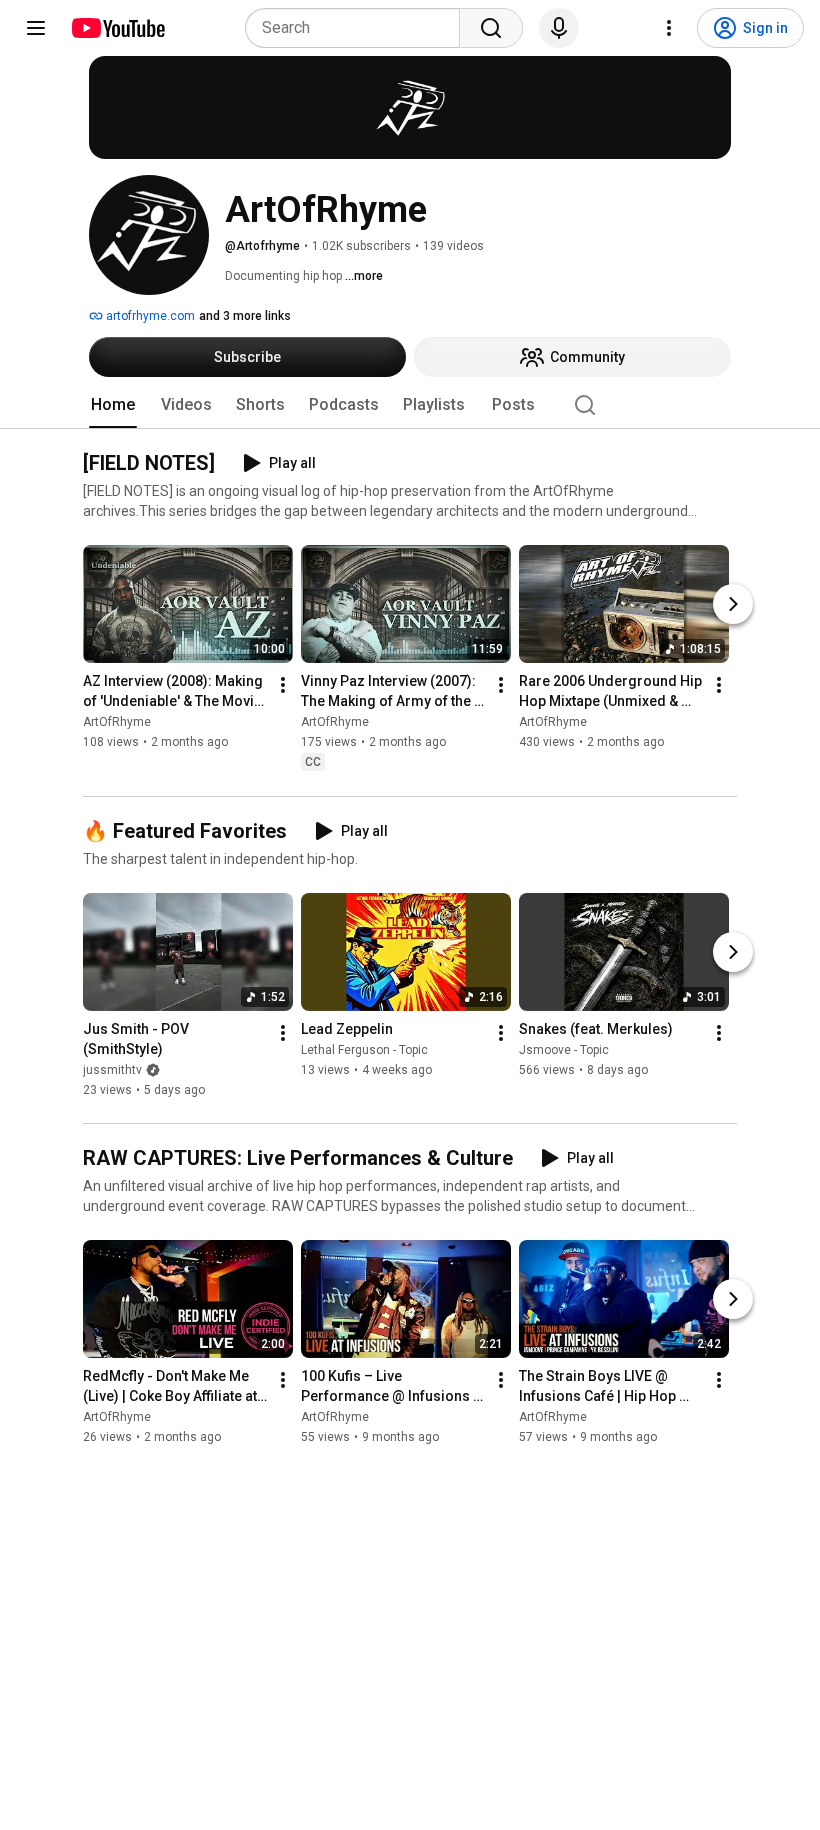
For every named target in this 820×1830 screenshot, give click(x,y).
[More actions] (283, 686)
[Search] (491, 28)
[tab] (113, 405)
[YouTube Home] (117, 28)
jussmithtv (112, 1070)
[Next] (733, 605)
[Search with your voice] (559, 28)
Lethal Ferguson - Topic (364, 1050)
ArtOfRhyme (117, 723)
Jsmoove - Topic (564, 1050)
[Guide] (36, 28)
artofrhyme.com (149, 316)
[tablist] (410, 405)
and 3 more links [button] (245, 316)
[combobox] (358, 28)
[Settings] (669, 28)
